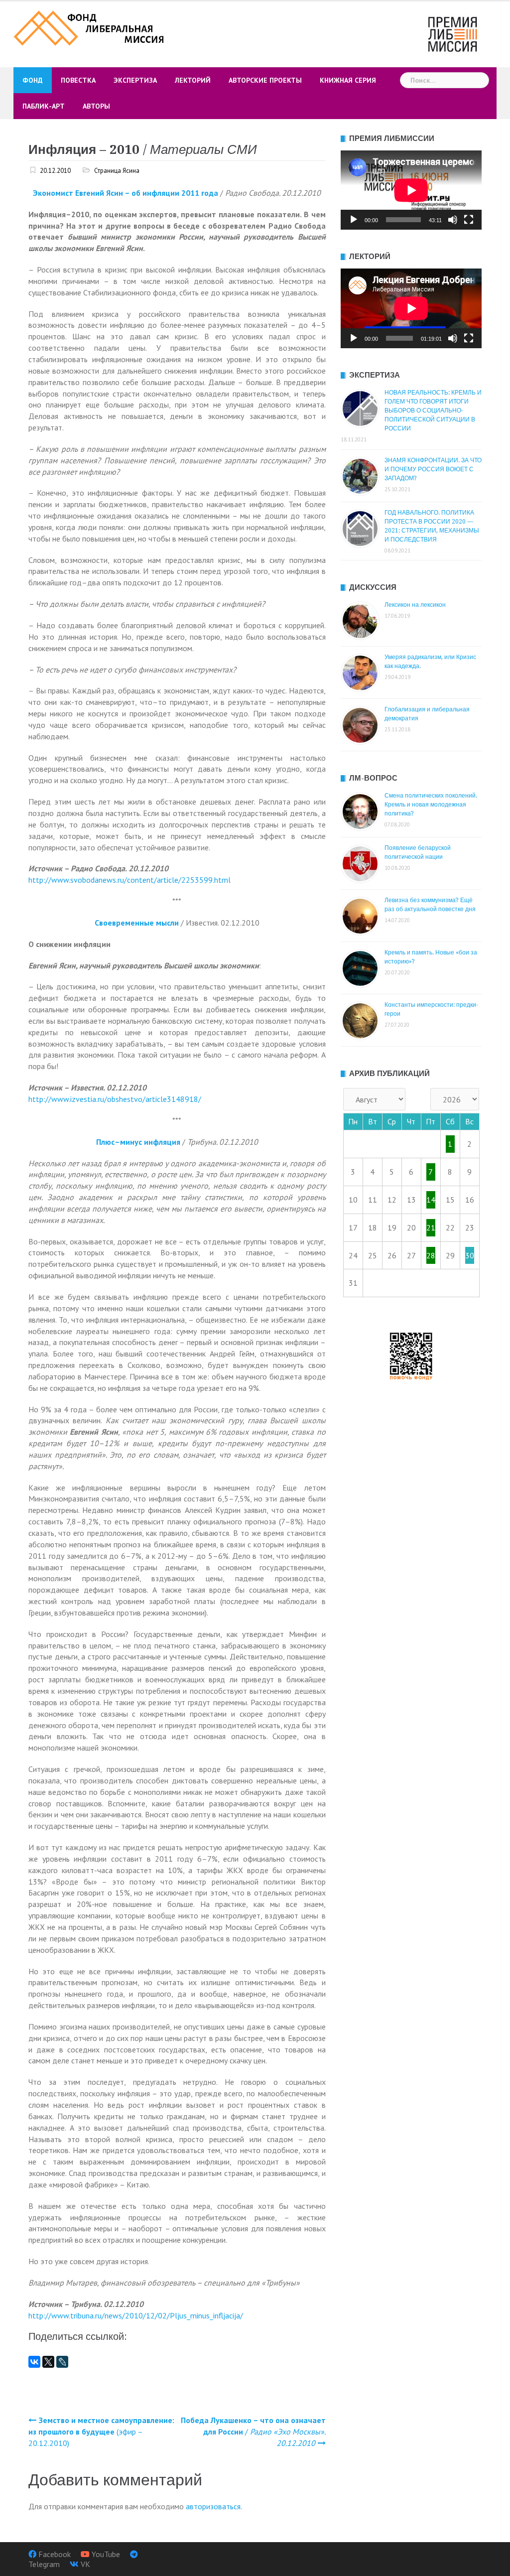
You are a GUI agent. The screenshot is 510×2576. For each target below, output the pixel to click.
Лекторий (193, 80)
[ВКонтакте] (34, 2362)
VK (85, 2564)
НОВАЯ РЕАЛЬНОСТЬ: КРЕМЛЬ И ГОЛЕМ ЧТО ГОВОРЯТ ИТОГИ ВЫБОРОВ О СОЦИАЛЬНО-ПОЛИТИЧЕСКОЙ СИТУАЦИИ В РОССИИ (433, 410)
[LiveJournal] (62, 2362)
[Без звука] (453, 220)
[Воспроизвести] (354, 220)
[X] (48, 2362)
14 (431, 1200)
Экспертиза (135, 80)
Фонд (33, 80)
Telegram (44, 2564)
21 (431, 1227)
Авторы (96, 106)
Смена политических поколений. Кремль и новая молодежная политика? (431, 805)
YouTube (106, 2554)
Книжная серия (348, 80)
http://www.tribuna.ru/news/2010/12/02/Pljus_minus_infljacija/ (136, 2315)
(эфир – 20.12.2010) (101, 2432)
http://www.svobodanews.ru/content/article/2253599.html (129, 880)
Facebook (55, 2554)
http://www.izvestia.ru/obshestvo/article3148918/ (115, 1099)
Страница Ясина (117, 171)
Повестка (78, 80)
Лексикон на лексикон (415, 605)
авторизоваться (213, 2506)
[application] (411, 190)
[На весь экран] (469, 220)
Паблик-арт (44, 106)
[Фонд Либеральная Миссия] (90, 27)
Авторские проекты (265, 80)
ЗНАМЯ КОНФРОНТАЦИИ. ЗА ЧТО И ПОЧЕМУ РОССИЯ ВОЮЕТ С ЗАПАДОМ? (433, 469)
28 (431, 1255)
